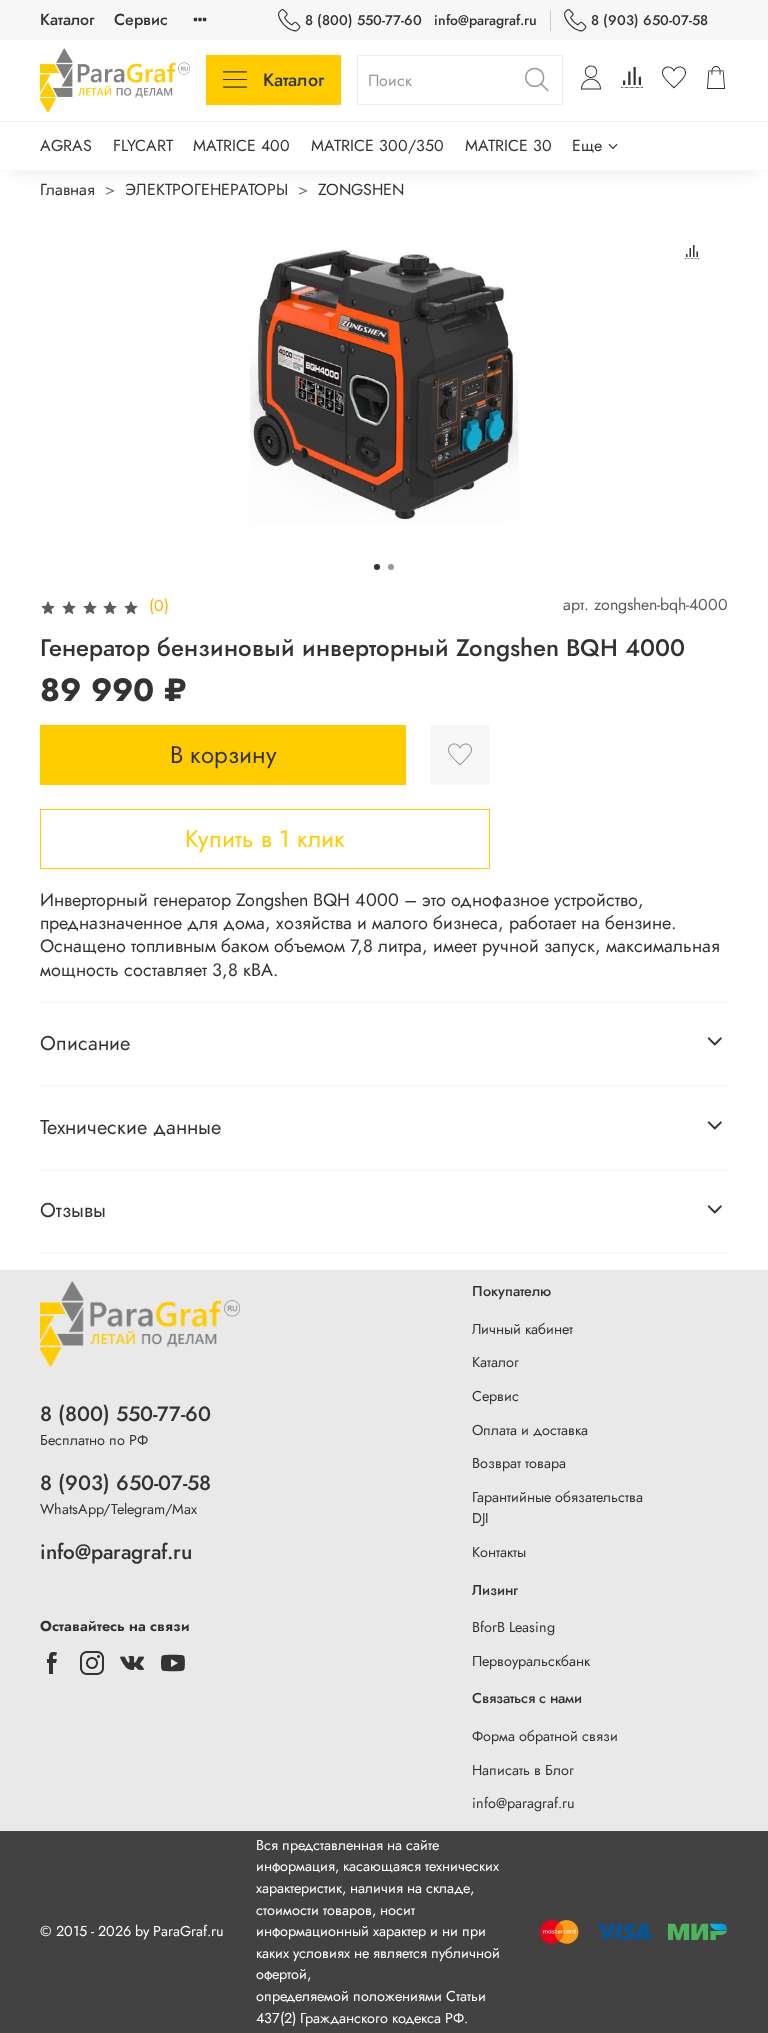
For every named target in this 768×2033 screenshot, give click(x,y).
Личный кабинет (522, 1329)
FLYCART (143, 145)
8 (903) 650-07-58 (649, 20)
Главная (67, 189)
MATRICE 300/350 (377, 145)
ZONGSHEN (361, 189)
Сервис (141, 19)
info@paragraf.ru (485, 20)
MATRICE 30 (508, 145)
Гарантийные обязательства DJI (557, 1508)
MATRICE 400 (241, 145)
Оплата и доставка (530, 1430)
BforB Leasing (513, 1627)
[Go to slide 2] (391, 567)
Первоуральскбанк (531, 1661)
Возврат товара (519, 1463)
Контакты (499, 1552)
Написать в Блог (523, 1770)
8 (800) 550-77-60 (363, 20)
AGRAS (66, 145)
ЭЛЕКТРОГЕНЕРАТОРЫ (206, 189)
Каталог (67, 19)
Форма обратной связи (545, 1736)
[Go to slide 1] (377, 567)
